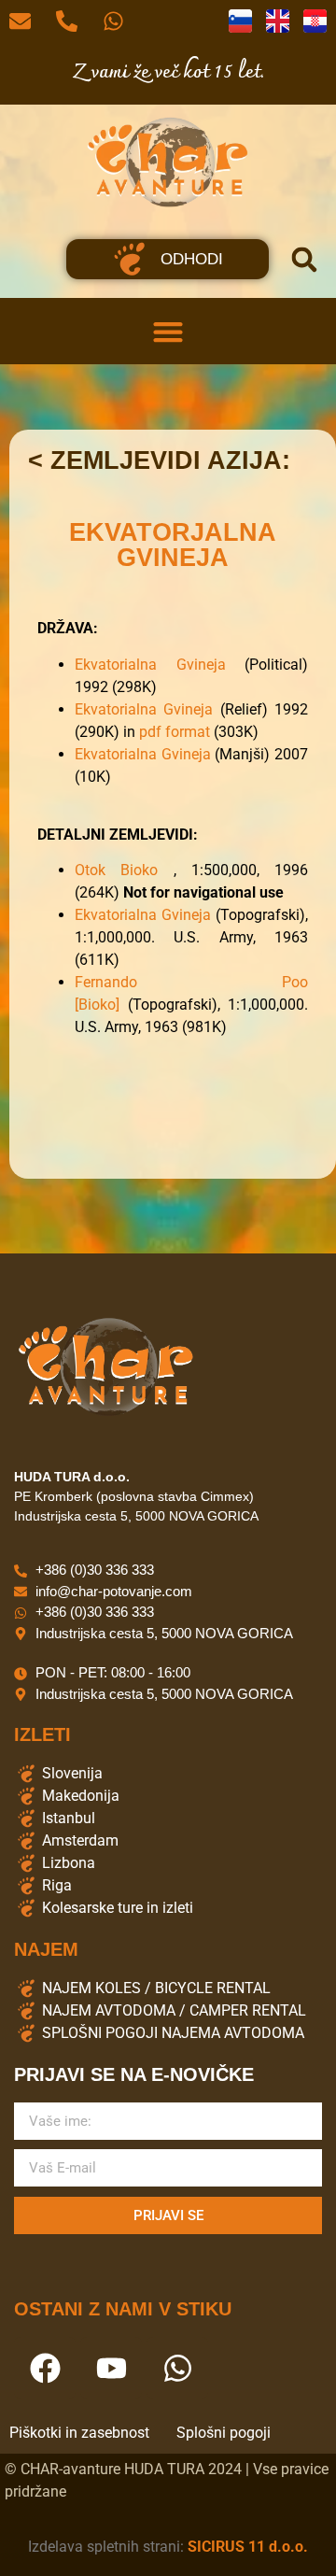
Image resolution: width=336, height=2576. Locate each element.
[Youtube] (111, 2368)
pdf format (175, 732)
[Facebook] (45, 2368)
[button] (304, 260)
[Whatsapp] (177, 2368)
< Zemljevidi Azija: (159, 460)
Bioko (147, 870)
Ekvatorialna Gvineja (150, 665)
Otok (98, 870)
